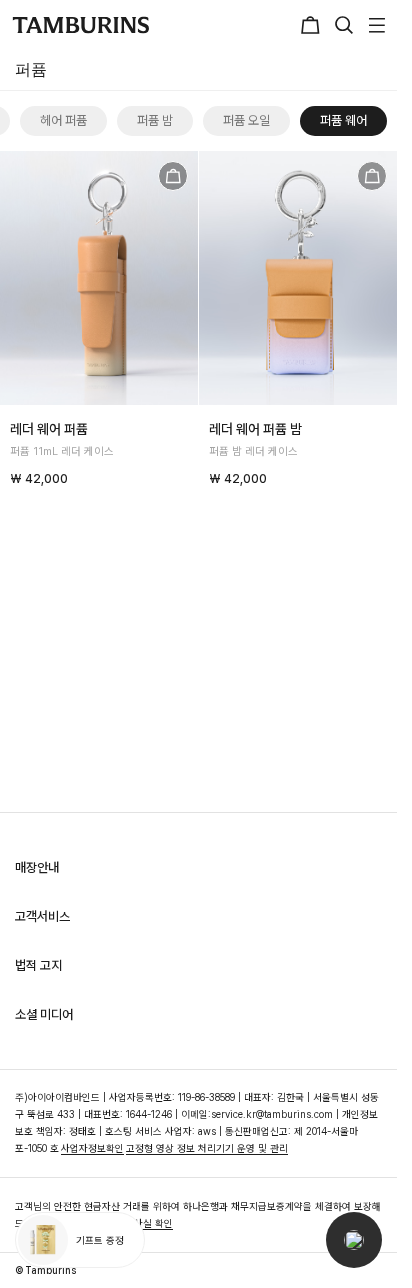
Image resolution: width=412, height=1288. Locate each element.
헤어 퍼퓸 (48, 120)
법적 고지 (38, 965)
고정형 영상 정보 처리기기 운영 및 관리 (207, 1148)
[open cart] (313, 25)
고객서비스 (42, 916)
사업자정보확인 (92, 1148)
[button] (354, 1240)
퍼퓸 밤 (140, 120)
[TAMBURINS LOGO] (80, 25)
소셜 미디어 (44, 1014)
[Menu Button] (374, 25)
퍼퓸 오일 (231, 120)
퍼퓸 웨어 (328, 120)
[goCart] (173, 176)
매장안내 (37, 867)
